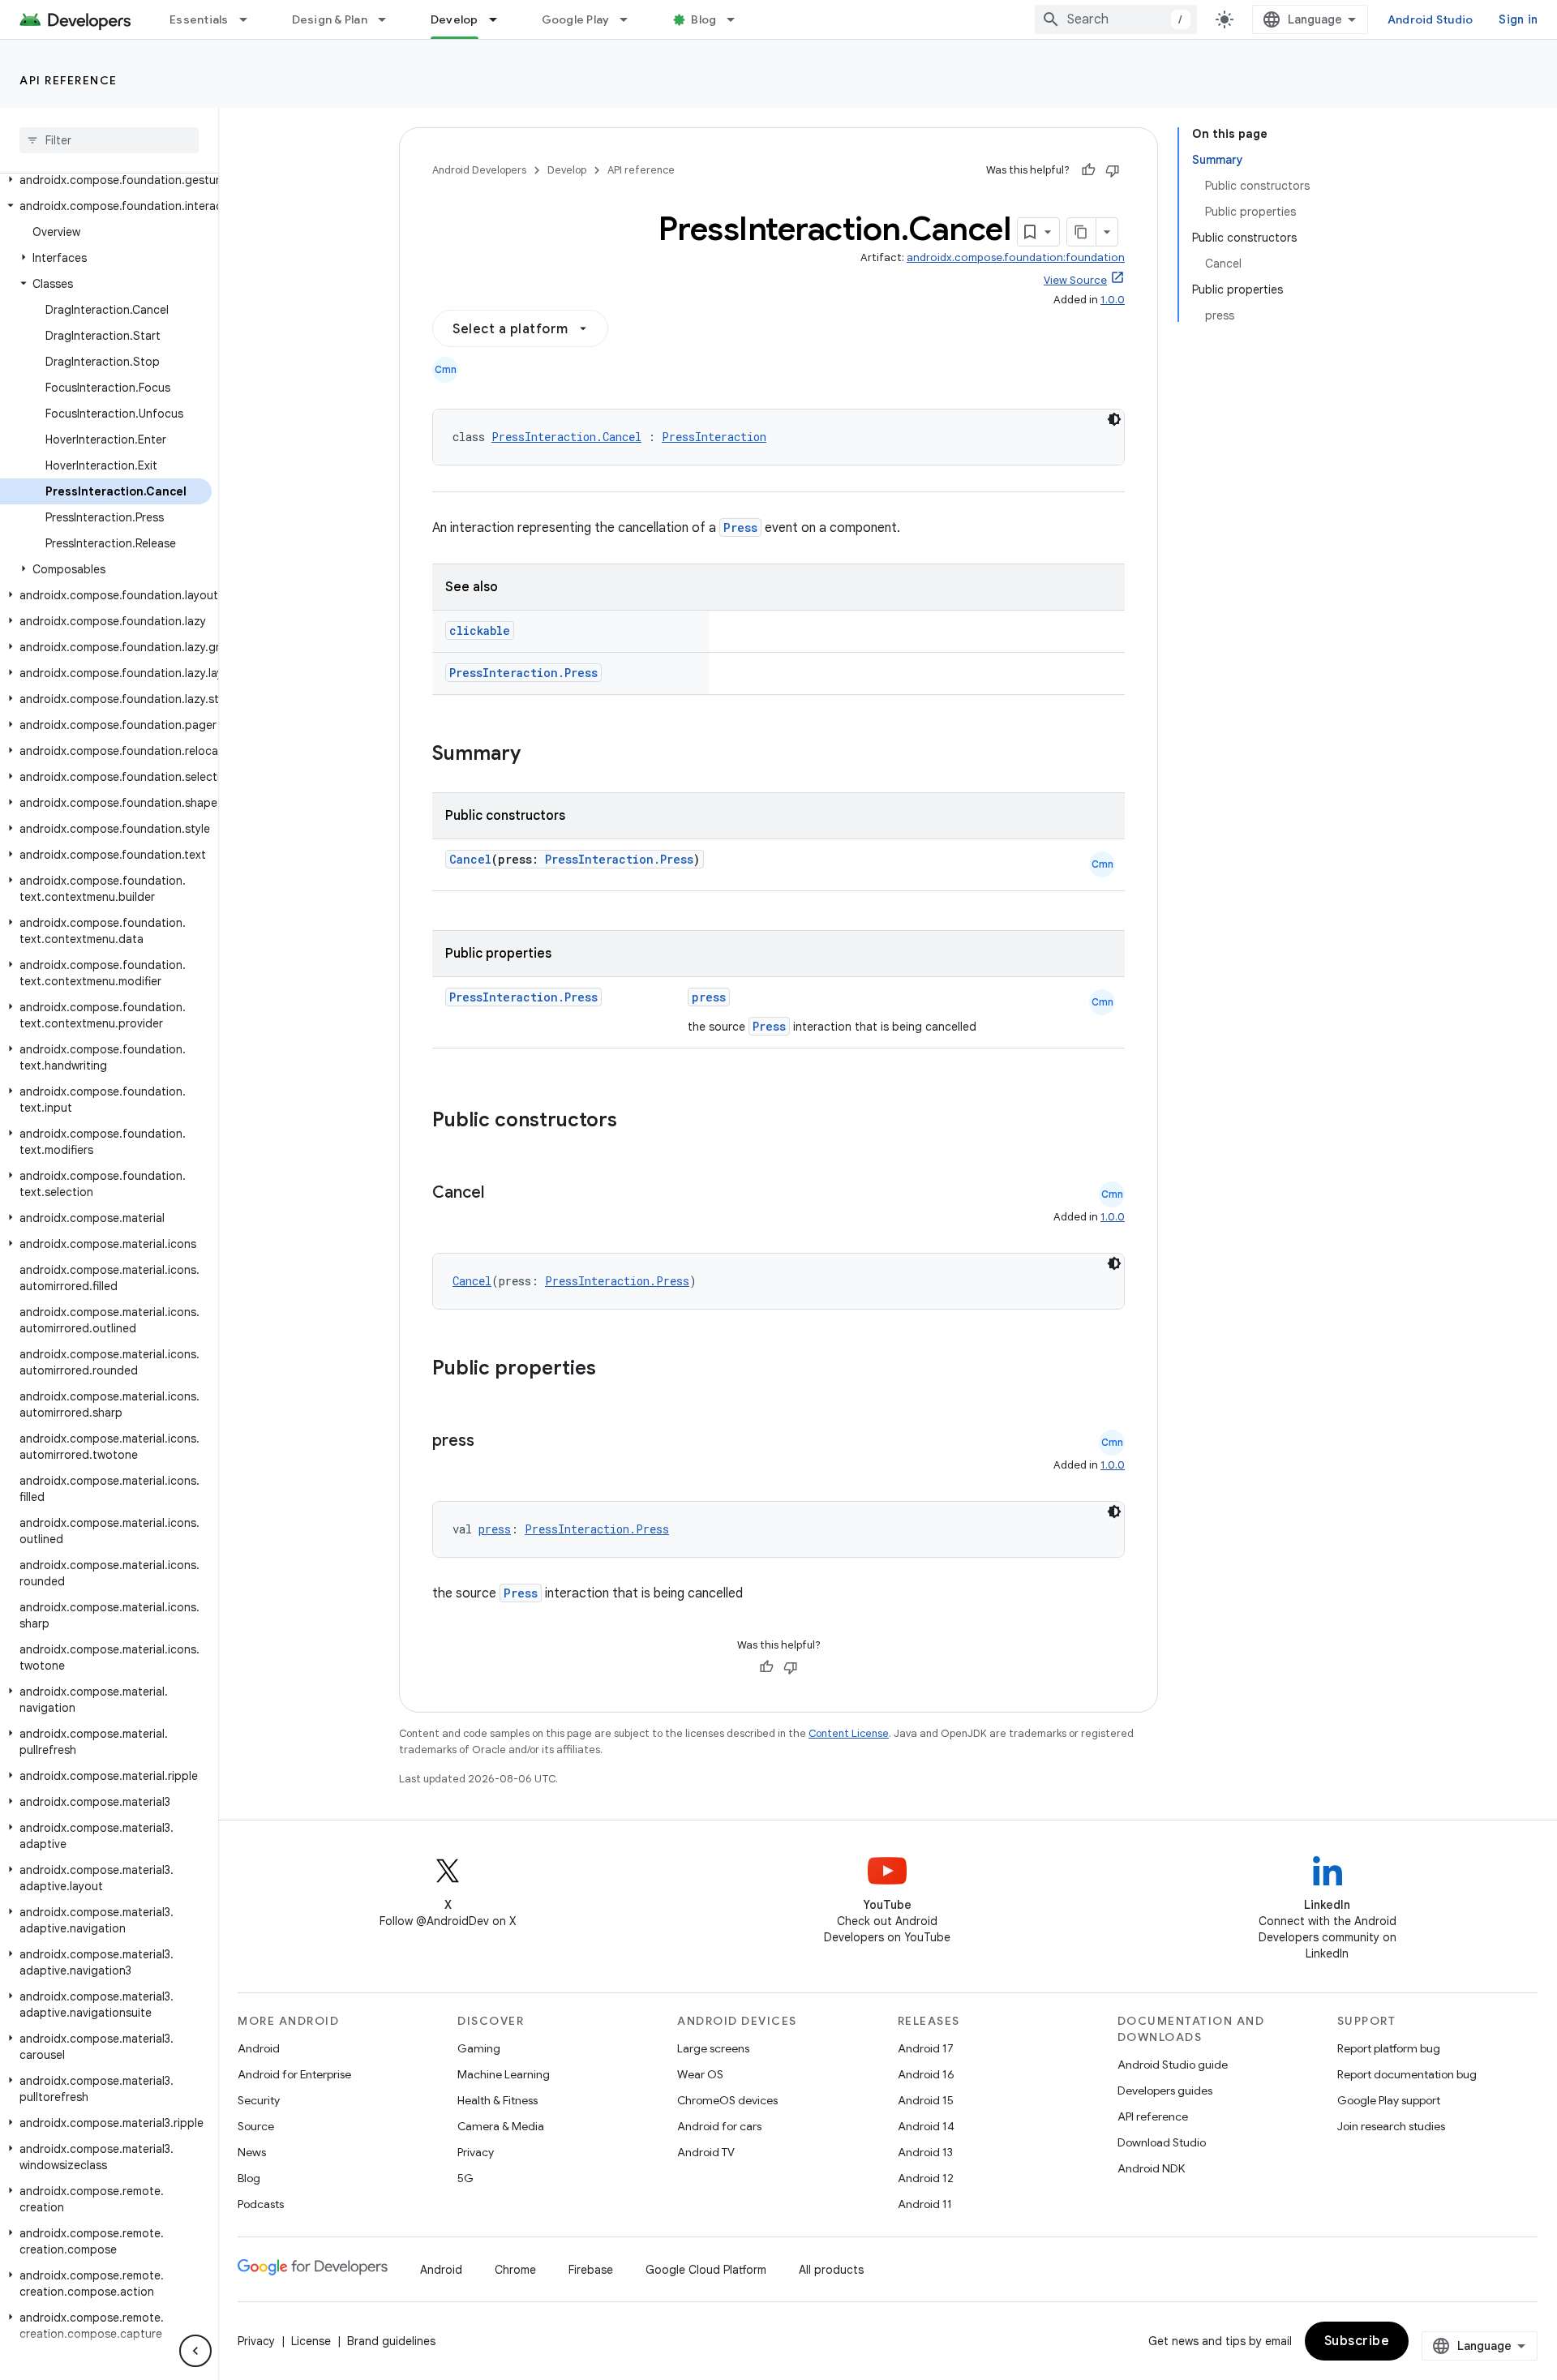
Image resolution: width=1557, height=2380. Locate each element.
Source (256, 2126)
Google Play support (1389, 2100)
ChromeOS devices (727, 2100)
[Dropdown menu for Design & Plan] (389, 19)
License (311, 2341)
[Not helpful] (1113, 170)
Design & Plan (330, 19)
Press (740, 527)
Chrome (515, 2270)
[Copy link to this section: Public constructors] (638, 1121)
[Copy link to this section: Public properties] (617, 1370)
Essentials (199, 19)
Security (259, 2100)
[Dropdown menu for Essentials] (251, 19)
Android (259, 2048)
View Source (1075, 280)
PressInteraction (714, 437)
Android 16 (926, 2074)
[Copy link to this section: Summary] (537, 755)
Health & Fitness (498, 2100)
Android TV (706, 2152)
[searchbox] (109, 140)
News (252, 2152)
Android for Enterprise (294, 2074)
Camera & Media (501, 2126)
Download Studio (1162, 2142)
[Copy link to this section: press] (491, 1442)
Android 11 (925, 2204)
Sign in (1518, 19)
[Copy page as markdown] (1082, 232)
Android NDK (1151, 2168)
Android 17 (926, 2048)
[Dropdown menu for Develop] (500, 19)
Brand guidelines (391, 2341)
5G (465, 2178)
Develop (455, 19)
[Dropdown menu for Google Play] (631, 19)
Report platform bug (1389, 2048)
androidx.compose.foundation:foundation (1016, 257)
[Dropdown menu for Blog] (738, 19)
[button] (106, 180)
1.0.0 (1113, 300)
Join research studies (1391, 2126)
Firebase (591, 2270)
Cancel (470, 859)
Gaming (479, 2048)
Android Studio (1430, 19)
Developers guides (1165, 2091)
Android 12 (926, 2178)
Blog (703, 19)
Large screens (713, 2048)
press (709, 997)
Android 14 (926, 2126)
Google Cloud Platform (706, 2270)
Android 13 (925, 2152)
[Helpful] (1088, 170)
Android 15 (926, 2100)
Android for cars (719, 2126)
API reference (69, 80)
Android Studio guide (1173, 2065)
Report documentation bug (1407, 2074)
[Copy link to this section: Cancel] (500, 1194)
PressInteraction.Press (523, 673)
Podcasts (261, 2204)
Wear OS (700, 2074)
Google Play (576, 19)
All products (831, 2270)
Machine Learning (504, 2074)
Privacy (476, 2152)
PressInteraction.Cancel (566, 437)
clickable (480, 630)
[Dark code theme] (1114, 419)
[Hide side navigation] (195, 2351)
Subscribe (1357, 2341)
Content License (849, 1733)
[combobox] (1116, 19)
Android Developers (479, 170)
